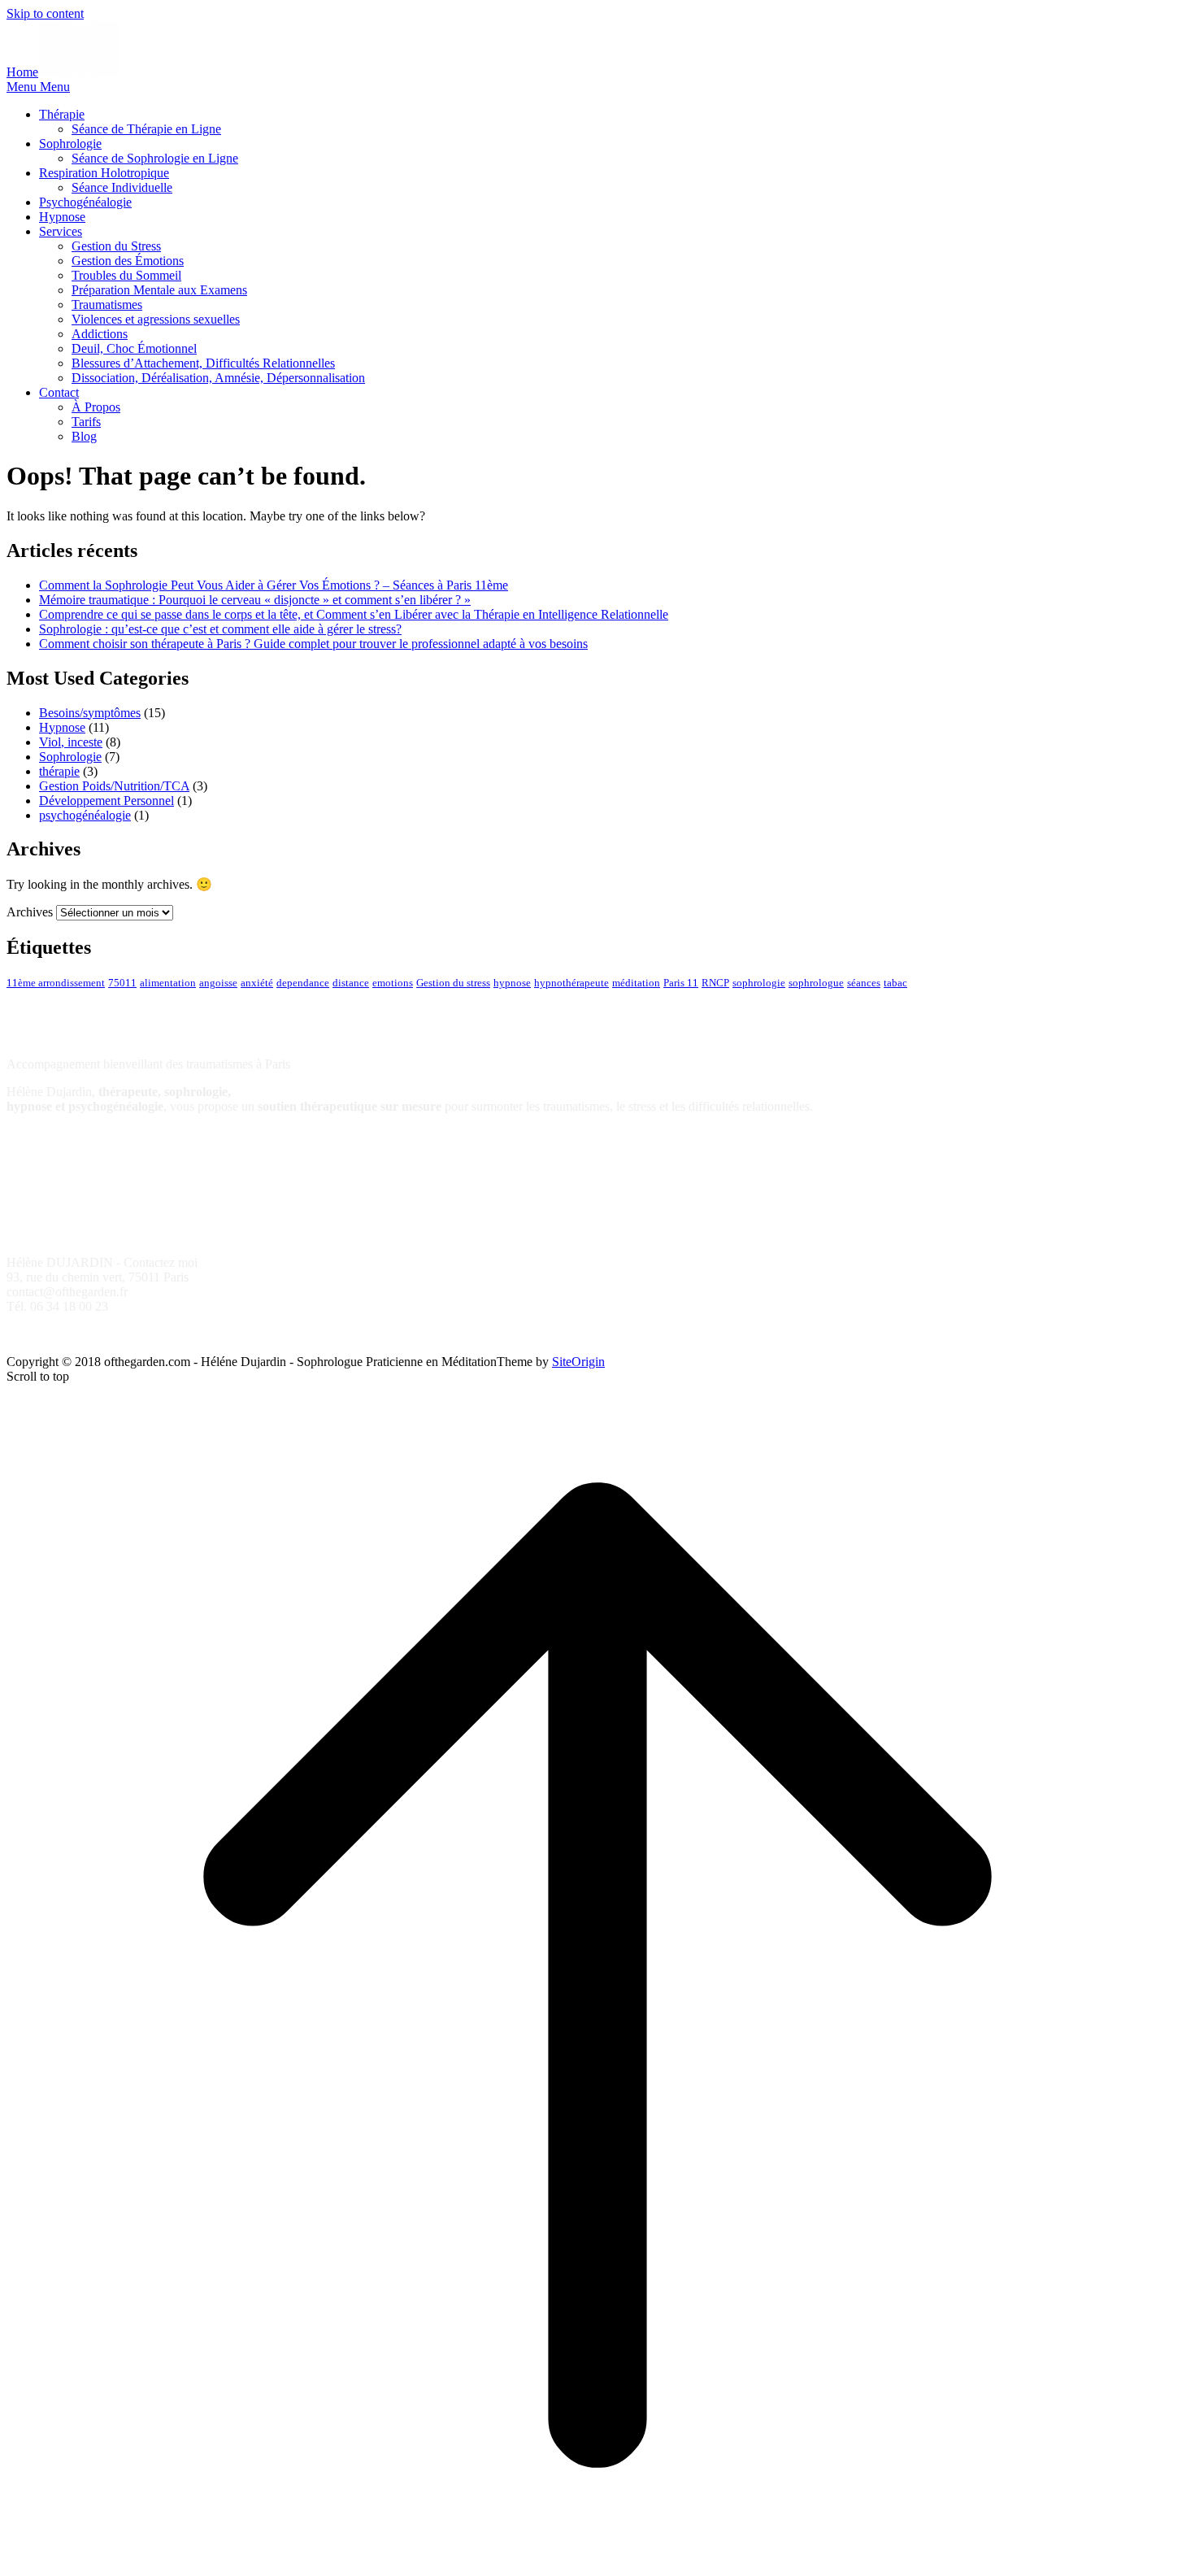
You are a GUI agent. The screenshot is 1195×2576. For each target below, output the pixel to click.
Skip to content (45, 13)
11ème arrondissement (56, 983)
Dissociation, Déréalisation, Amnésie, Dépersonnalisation (218, 378)
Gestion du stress (453, 983)
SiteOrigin (578, 1362)
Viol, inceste (71, 742)
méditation (636, 983)
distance (351, 983)
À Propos (96, 407)
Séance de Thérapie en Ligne (146, 129)
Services (61, 231)
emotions (393, 983)
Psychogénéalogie (85, 202)
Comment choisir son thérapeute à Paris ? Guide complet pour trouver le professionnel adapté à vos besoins (313, 644)
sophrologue (816, 983)
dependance (303, 983)
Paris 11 (681, 983)
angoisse (218, 983)
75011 (122, 983)
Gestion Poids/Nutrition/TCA (114, 786)
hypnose (512, 983)
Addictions (100, 334)
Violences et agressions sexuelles (156, 319)
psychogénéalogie (85, 815)
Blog (84, 436)
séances (864, 983)
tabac (895, 983)
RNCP (715, 983)
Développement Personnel (106, 801)
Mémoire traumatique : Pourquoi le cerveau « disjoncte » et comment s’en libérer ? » (255, 600)
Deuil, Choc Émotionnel (134, 348)
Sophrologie (70, 144)
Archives (30, 912)
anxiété (257, 983)
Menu (38, 87)
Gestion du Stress (116, 246)
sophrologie (759, 983)
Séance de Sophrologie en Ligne (155, 158)
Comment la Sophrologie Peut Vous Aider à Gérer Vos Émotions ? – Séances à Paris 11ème (274, 585)
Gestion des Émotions (128, 261)
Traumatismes (107, 305)
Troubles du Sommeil (126, 275)
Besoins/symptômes (90, 713)
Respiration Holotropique (104, 173)
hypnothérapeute (571, 983)
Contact (59, 392)
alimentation (168, 983)
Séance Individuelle (122, 187)
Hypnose (62, 217)
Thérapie (62, 114)
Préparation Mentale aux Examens (159, 290)
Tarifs (86, 422)
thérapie (59, 771)
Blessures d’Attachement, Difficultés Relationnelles (203, 363)
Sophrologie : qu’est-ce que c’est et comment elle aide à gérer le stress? (220, 629)
